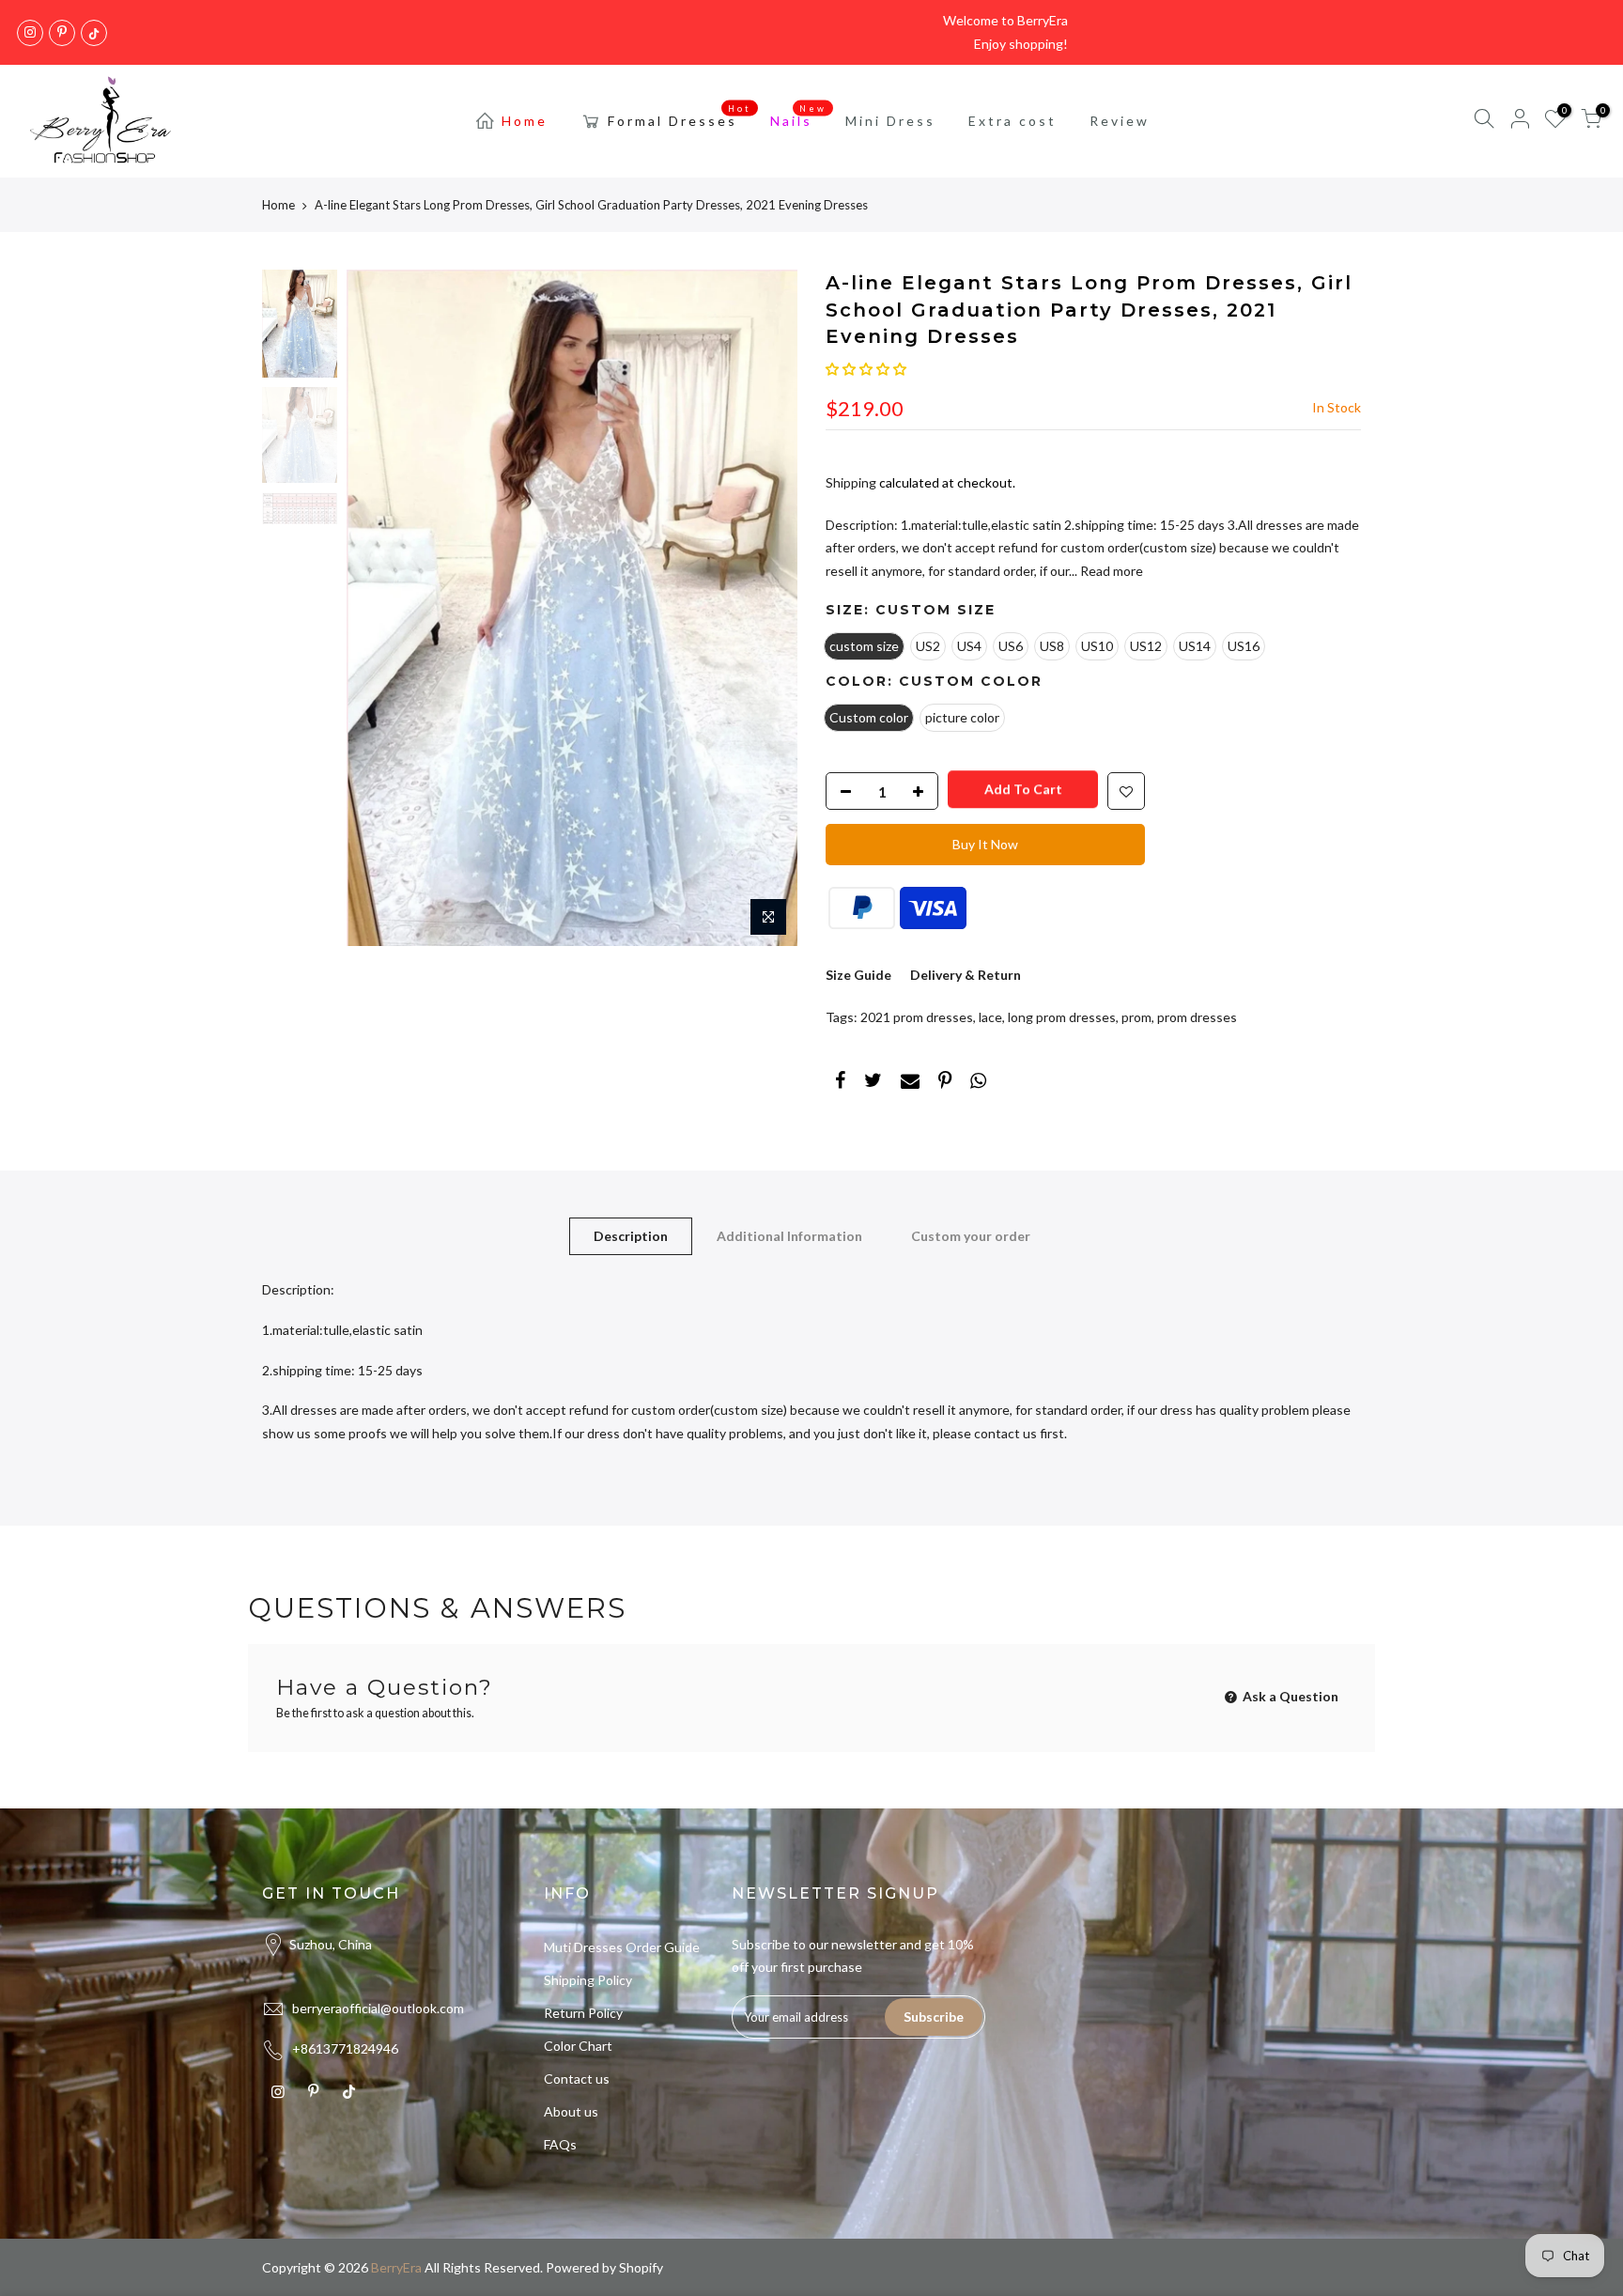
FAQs (560, 2144)
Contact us (577, 2079)
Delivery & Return (966, 975)
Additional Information (789, 1236)
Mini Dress (890, 121)
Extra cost (1012, 121)
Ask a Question (1289, 1696)
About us (571, 2111)
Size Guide (858, 975)
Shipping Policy (588, 1980)
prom (1136, 1017)
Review (1120, 121)
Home (525, 121)
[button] (866, 369)
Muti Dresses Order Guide (622, 1947)
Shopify (641, 2267)
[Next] (765, 608)
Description (631, 1236)
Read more (1110, 571)
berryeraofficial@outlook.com (378, 2008)
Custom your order (971, 1236)
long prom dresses (1062, 1017)
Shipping (851, 482)
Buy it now (985, 844)
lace (990, 1017)
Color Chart (578, 2046)
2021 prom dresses (917, 1017)
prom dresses (1197, 1017)
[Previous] (379, 608)
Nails (799, 116)
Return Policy (583, 2013)
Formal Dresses (680, 116)
